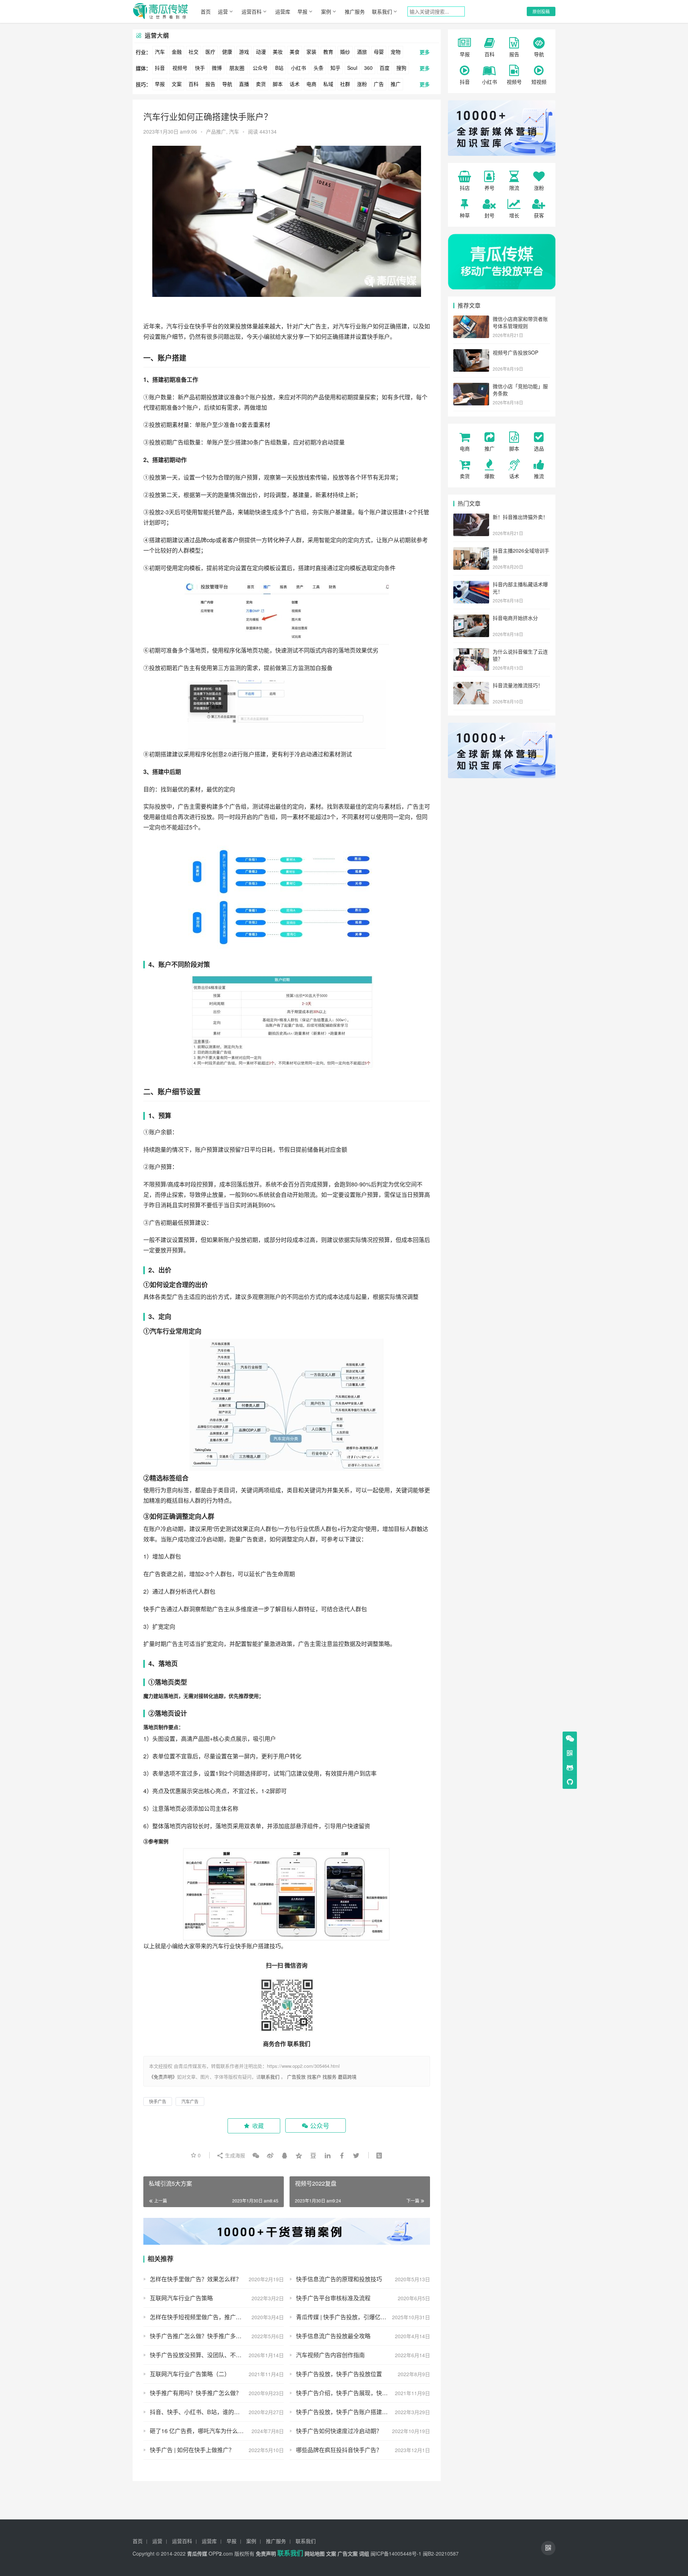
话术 (295, 84)
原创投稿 (541, 11)
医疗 (210, 52)
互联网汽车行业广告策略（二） (190, 2374)
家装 (311, 52)
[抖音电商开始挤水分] (471, 618)
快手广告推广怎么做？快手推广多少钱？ (201, 2336)
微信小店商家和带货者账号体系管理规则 (520, 322)
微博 (217, 68)
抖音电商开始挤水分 (515, 618)
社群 (345, 84)
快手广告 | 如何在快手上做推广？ (192, 2450)
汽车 (160, 52)
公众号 (260, 68)
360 (368, 68)
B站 (279, 68)
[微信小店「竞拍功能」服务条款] (471, 387)
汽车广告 (190, 2101)
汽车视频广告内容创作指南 (330, 2355)
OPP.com (221, 2553)
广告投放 (296, 2077)
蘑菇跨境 (347, 2077)
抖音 (160, 68)
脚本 (278, 84)
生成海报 (234, 2155)
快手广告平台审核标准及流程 (333, 2298)
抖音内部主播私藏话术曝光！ (520, 588)
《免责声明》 (163, 2077)
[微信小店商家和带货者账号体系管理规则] (471, 319)
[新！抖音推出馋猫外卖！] (471, 517)
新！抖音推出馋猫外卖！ (520, 517)
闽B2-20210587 (441, 2553)
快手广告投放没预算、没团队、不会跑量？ (204, 2355)
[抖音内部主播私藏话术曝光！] (471, 585)
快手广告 (155, 1609)
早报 (302, 11)
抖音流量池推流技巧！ (518, 685)
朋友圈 (237, 68)
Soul (352, 68)
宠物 (396, 52)
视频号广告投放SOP (515, 352)
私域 (328, 84)
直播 (244, 84)
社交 (193, 52)
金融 (177, 52)
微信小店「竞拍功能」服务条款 (520, 390)
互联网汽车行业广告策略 (181, 2298)
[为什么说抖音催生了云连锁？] (471, 652)
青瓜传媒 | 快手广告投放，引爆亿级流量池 (350, 2317)
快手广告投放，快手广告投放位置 (339, 2374)
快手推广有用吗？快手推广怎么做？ (196, 2393)
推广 (396, 84)
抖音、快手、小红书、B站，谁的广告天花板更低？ (215, 2412)
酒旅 (362, 52)
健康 (227, 52)
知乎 (335, 68)
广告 (379, 84)
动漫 (261, 52)
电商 (311, 84)
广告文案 (348, 2553)
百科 (193, 84)
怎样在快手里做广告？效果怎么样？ (196, 2279)
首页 (206, 11)
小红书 (298, 68)
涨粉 (362, 84)
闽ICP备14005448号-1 (396, 2553)
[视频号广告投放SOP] (471, 353)
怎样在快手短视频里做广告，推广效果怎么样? (209, 2317)
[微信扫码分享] (256, 2155)
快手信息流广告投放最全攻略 (333, 2336)
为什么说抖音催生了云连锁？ (520, 655)
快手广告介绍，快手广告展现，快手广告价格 (353, 2393)
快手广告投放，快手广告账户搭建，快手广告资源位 (362, 2412)
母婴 (379, 52)
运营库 (283, 11)
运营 (223, 11)
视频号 (180, 68)
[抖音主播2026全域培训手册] (471, 551)
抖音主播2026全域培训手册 (521, 554)
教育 (328, 52)
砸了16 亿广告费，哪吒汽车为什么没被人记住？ (211, 2431)
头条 (319, 68)
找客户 (314, 2077)
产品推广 (216, 131)
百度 (384, 68)
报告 (210, 84)
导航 (227, 84)
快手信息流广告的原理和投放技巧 (339, 2279)
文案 (177, 84)
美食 (295, 52)
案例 (326, 11)
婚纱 (345, 52)
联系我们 (382, 11)
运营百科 (252, 11)
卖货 (261, 84)
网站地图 (315, 2553)
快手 (200, 68)
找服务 (329, 2077)
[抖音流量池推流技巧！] (471, 686)
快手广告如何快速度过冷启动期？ (339, 2431)
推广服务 (355, 11)
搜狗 (401, 68)
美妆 (278, 52)
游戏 (244, 52)
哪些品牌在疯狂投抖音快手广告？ (339, 2450)
